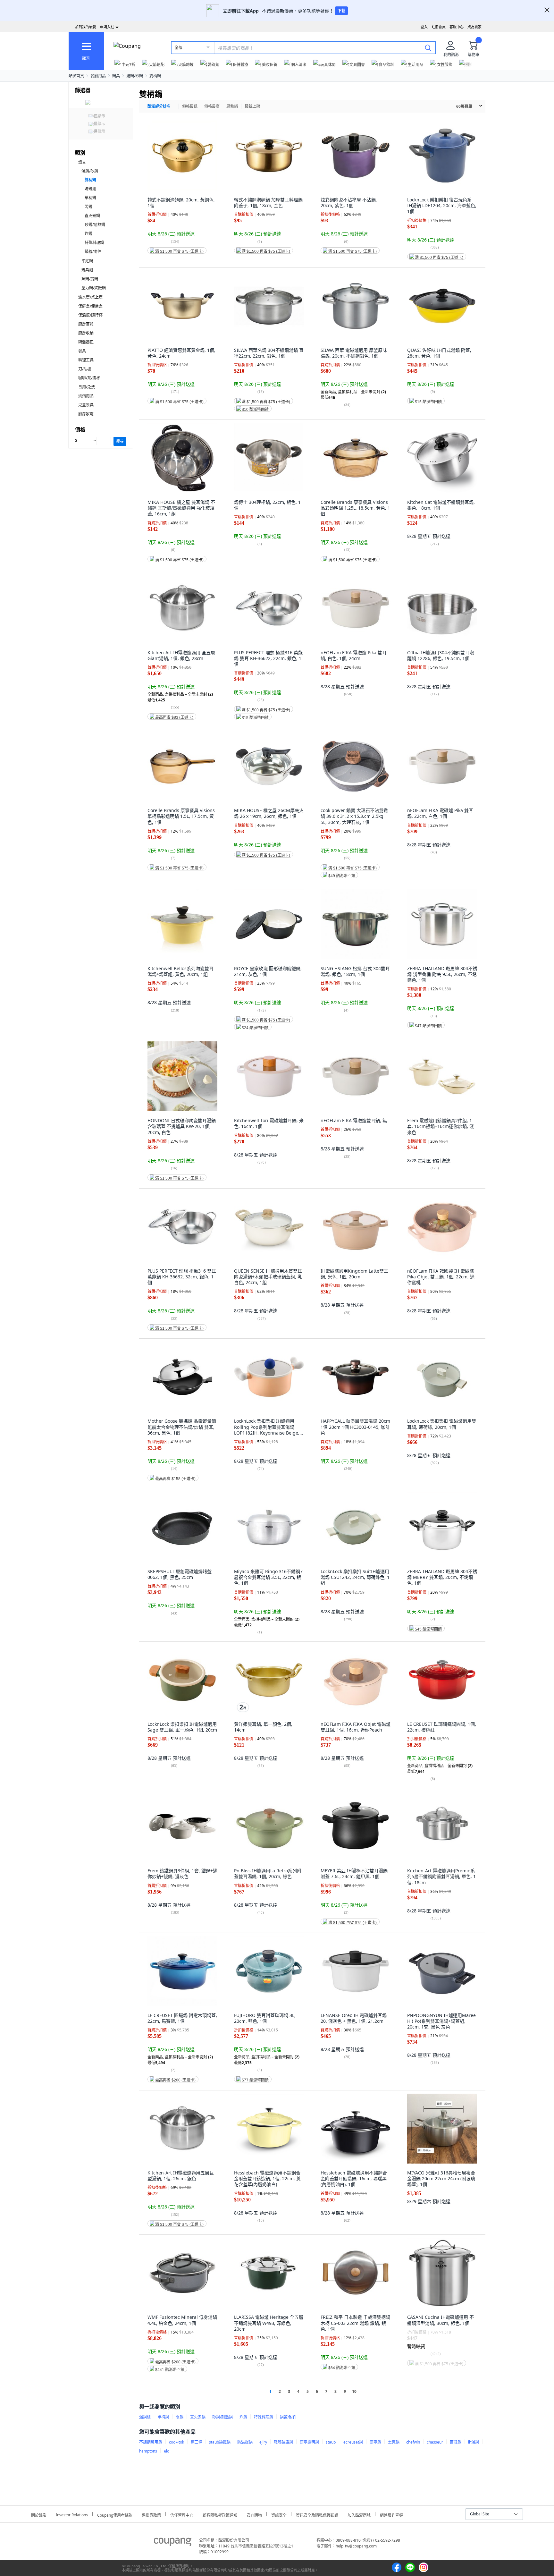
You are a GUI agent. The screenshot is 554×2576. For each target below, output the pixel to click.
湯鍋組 (90, 189)
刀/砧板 (85, 369)
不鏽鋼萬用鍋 (151, 2442)
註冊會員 (439, 27)
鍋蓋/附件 (93, 252)
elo (167, 2451)
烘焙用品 (86, 396)
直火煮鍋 (92, 216)
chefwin (413, 2442)
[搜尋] (428, 47)
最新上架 (252, 106)
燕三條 (197, 2442)
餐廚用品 (98, 76)
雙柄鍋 (155, 76)
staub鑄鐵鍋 (220, 2442)
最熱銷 (232, 106)
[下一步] (366, 2391)
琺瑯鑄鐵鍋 (283, 2442)
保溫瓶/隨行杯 (90, 315)
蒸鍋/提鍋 (90, 279)
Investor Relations (72, 2514)
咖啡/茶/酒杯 (89, 378)
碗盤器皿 (86, 342)
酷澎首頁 (76, 76)
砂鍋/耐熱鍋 (95, 225)
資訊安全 (279, 2514)
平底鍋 (87, 261)
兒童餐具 (86, 405)
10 (354, 2391)
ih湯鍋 (474, 2442)
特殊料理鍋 (94, 243)
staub (331, 2442)
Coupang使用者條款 (115, 2514)
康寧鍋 (375, 2442)
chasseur (435, 2442)
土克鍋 (394, 2442)
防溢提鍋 (245, 2442)
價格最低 (190, 106)
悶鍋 (88, 207)
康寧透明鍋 (309, 2442)
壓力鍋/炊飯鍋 (94, 288)
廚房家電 (86, 414)
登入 (424, 27)
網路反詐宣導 (391, 2514)
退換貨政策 (151, 2514)
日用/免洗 (87, 387)
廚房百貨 (86, 324)
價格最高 (212, 106)
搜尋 (120, 441)
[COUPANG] (173, 2543)
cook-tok (176, 2442)
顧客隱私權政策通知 (220, 2514)
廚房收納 (86, 333)
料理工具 (86, 360)
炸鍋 (88, 234)
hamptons (148, 2451)
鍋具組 (87, 270)
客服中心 (457, 27)
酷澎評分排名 (159, 106)
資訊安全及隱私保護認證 (317, 2514)
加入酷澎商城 (359, 2514)
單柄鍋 (90, 198)
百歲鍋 (456, 2442)
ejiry (263, 2442)
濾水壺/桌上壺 (90, 297)
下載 (341, 11)
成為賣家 (474, 27)
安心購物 (254, 2514)
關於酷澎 (39, 2514)
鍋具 (116, 76)
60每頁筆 (464, 106)
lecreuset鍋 (353, 2442)
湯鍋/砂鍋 (135, 76)
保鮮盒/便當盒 (90, 306)
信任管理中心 (182, 2514)
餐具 (82, 351)
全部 (179, 48)
